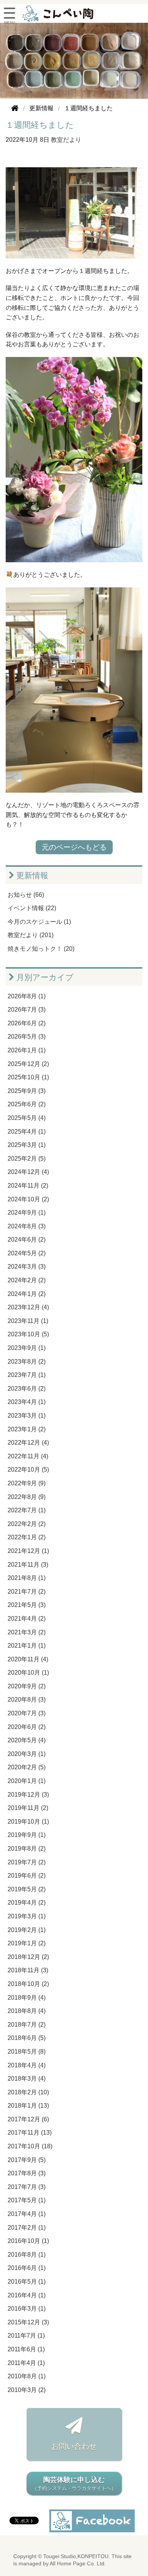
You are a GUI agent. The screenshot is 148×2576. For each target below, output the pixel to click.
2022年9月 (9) (27, 1483)
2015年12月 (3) (28, 2322)
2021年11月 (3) (28, 1565)
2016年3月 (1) (27, 2309)
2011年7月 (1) (26, 2336)
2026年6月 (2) (27, 1023)
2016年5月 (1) (27, 2282)
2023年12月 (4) (28, 1307)
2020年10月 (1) (28, 1673)
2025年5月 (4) (27, 1118)
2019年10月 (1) (28, 1822)
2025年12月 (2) (28, 1064)
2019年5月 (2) (27, 1889)
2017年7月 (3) (27, 2187)
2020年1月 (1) (27, 1781)
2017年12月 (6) (28, 2119)
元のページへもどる (74, 847)
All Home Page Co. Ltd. (78, 2564)
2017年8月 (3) (27, 2173)
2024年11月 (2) (28, 1186)
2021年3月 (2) (27, 1632)
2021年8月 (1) (27, 1578)
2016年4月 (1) (27, 2295)
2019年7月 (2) (27, 1862)
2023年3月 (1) (27, 1416)
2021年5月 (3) (27, 1605)
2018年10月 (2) (28, 1984)
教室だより (66, 140)
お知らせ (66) (26, 895)
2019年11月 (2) (28, 1808)
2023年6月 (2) (27, 1389)
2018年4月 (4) (27, 2065)
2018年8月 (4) (27, 2011)
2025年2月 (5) (27, 1159)
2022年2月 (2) (27, 1524)
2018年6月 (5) (27, 2038)
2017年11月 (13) (30, 2133)
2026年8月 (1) (27, 996)
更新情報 (31, 875)
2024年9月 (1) (27, 1213)
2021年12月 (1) (28, 1551)
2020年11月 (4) (28, 1659)
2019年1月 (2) (27, 1943)
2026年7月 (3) (27, 1010)
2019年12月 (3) (28, 1795)
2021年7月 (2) (27, 1592)
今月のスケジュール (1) (39, 922)
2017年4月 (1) (27, 2214)
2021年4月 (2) (27, 1619)
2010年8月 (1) (27, 2376)
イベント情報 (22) (32, 908)
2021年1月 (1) (27, 1646)
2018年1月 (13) (28, 2106)
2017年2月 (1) (27, 2228)
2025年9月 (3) (27, 1091)
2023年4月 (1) (27, 1402)
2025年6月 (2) (27, 1104)
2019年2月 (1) (27, 1930)
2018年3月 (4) (27, 2079)
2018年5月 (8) (27, 2052)
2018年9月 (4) (27, 1998)
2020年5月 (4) (27, 1740)
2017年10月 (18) (30, 2146)
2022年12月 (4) (28, 1443)
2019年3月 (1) (27, 1916)
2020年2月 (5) (27, 1767)
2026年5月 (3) (27, 1037)
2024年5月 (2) (27, 1253)
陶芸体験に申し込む (74, 2484)
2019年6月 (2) (27, 1876)
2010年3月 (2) (27, 2390)
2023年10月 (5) (28, 1334)
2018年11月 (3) (28, 1970)
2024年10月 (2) (28, 1199)
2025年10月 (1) (28, 1077)
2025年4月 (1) (27, 1132)
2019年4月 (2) (27, 1903)
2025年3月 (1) (27, 1145)
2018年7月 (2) (27, 2025)
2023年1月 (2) (27, 1429)
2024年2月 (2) (27, 1280)
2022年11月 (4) (28, 1456)
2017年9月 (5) (27, 2160)
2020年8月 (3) (27, 1700)
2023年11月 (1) (28, 1321)
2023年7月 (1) (27, 1375)
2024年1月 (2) (27, 1294)
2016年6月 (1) (27, 2268)
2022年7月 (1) (27, 1510)
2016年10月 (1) (28, 2241)
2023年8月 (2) (27, 1362)
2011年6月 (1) (26, 2349)
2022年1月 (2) (27, 1537)
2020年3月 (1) (27, 1754)
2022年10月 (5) (28, 1470)
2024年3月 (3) (27, 1267)
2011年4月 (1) (26, 2363)
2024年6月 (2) (27, 1240)
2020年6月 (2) (27, 1727)
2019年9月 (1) (27, 1835)
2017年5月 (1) (27, 2200)
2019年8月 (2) (27, 1849)
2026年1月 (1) (27, 1050)
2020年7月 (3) (27, 1713)
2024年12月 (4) (28, 1172)
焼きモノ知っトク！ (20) (41, 949)
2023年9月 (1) (27, 1348)
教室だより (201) (31, 935)
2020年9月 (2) (27, 1686)
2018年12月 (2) (28, 1957)
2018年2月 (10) (28, 2092)
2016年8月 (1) (27, 2255)
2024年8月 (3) (27, 1226)
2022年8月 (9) (27, 1497)
